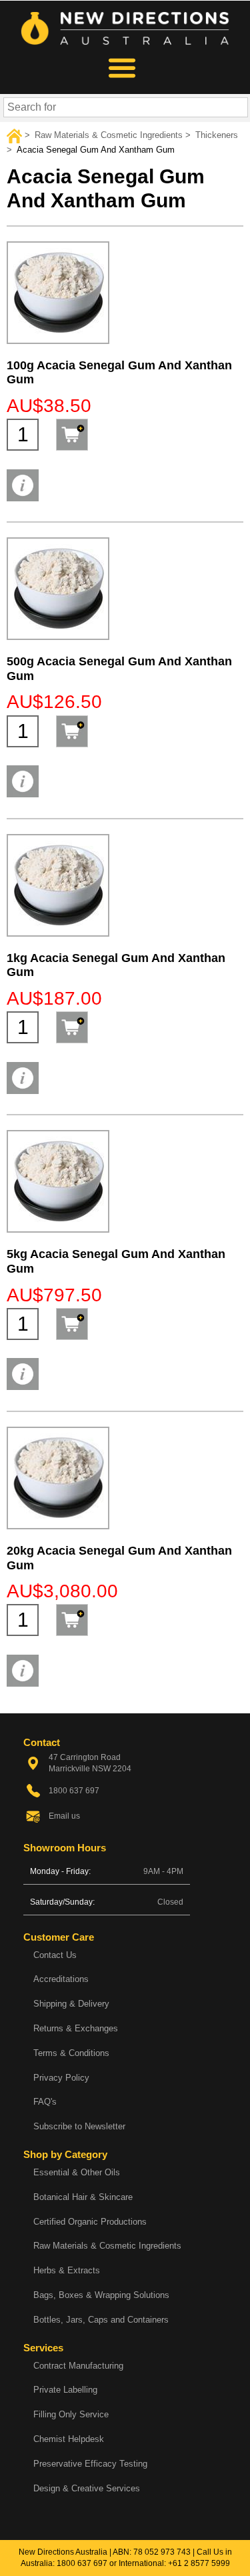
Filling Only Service (71, 2414)
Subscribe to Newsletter (79, 2126)
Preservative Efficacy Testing (90, 2464)
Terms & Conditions (71, 2053)
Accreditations (61, 1979)
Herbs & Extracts (67, 2270)
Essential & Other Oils (77, 2172)
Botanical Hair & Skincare (83, 2197)
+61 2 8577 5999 (199, 2563)
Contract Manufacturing (78, 2366)
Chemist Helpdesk (69, 2439)
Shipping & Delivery (71, 2004)
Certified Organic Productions (90, 2222)
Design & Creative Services (87, 2488)
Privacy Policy (61, 2078)
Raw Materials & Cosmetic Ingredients (107, 2246)
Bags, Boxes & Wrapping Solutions (101, 2295)
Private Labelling (65, 2390)
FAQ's (45, 2102)
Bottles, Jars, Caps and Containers (101, 2320)
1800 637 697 (82, 2563)
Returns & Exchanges (76, 2028)
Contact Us (55, 1955)
